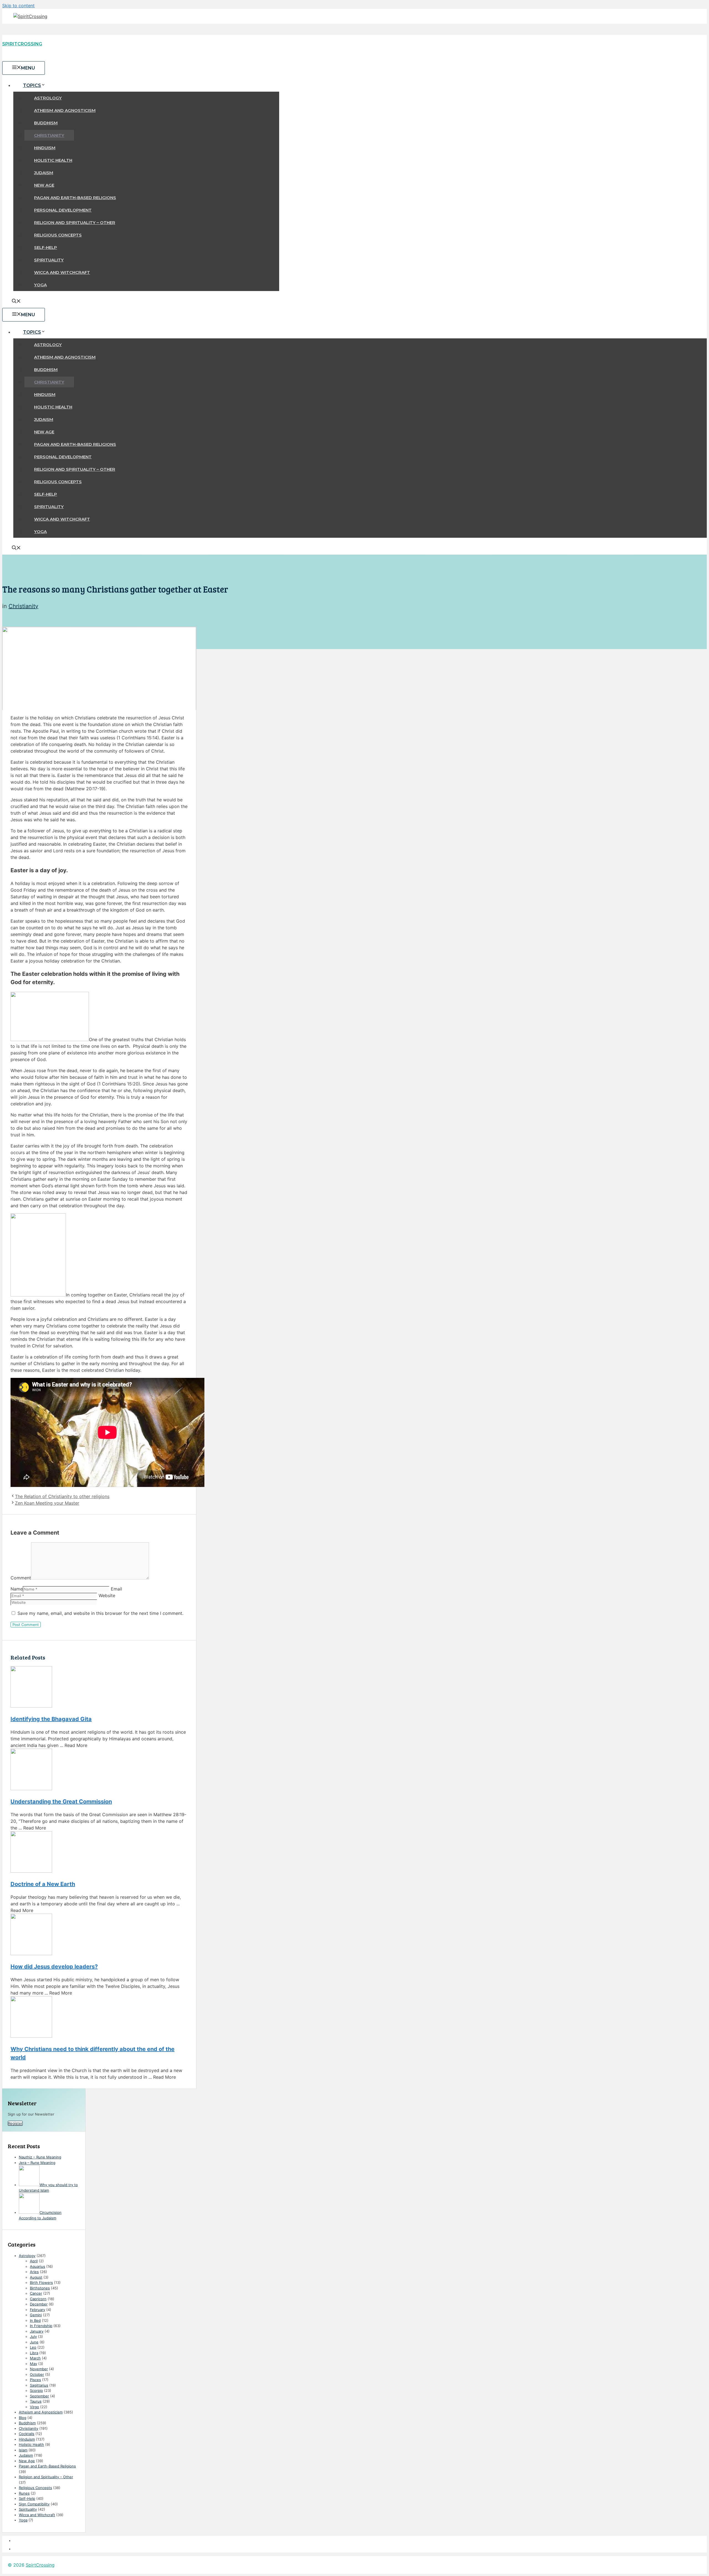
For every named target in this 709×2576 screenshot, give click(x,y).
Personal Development (63, 210)
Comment (21, 1578)
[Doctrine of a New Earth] (99, 1853)
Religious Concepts (58, 235)
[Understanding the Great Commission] (99, 1770)
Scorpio (36, 2390)
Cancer (36, 2293)
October (37, 2374)
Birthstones (40, 2288)
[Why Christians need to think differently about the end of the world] (99, 2018)
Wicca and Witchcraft (62, 272)
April (34, 2261)
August (36, 2277)
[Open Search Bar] (16, 302)
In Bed (35, 2320)
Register (15, 2123)
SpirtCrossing (40, 2565)
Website (107, 1595)
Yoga (40, 285)
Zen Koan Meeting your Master (47, 1503)
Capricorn (38, 2299)
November (39, 2369)
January (37, 2331)
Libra (34, 2353)
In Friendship (41, 2326)
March (35, 2358)
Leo (33, 2347)
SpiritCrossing (22, 44)
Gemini (36, 2315)
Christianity (49, 135)
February (38, 2310)
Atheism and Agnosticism (65, 110)
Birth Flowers (41, 2282)
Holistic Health (53, 160)
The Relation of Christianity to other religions (62, 1496)
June (34, 2342)
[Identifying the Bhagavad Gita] (99, 1688)
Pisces (35, 2380)
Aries (34, 2272)
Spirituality (49, 260)
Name (17, 1589)
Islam (23, 2450)
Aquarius (38, 2266)
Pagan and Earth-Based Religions (75, 198)
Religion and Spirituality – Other (75, 222)
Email (116, 1589)
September (39, 2396)
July (33, 2336)
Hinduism (45, 148)
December (39, 2304)
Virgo (34, 2407)
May (34, 2364)
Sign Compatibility (34, 2504)
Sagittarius (39, 2385)
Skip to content (18, 6)
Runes (24, 2493)
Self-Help (46, 247)
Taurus (36, 2401)
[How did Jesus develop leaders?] (99, 1935)
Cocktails (27, 2434)
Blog (23, 2418)
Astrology (48, 98)
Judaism (44, 173)
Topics (32, 85)
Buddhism (46, 123)
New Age (44, 185)
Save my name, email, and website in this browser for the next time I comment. (100, 1613)
